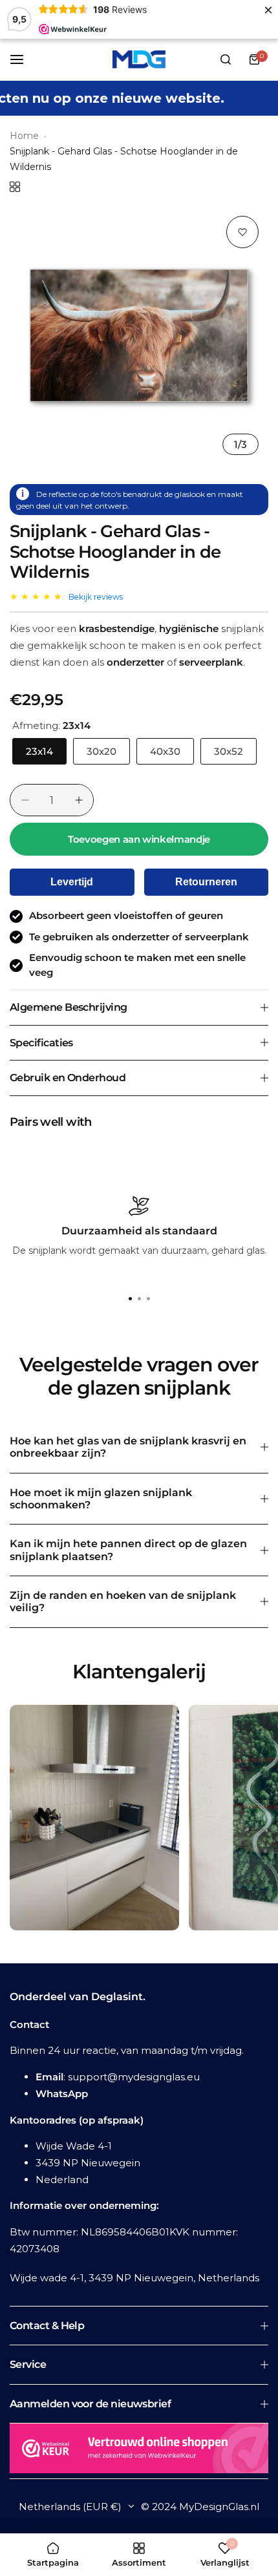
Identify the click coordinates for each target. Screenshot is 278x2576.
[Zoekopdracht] (226, 59)
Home (24, 136)
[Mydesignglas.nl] (139, 59)
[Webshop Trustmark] (139, 2451)
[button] (148, 1298)
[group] (139, 335)
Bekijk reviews (96, 597)
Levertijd (72, 882)
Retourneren (206, 882)
